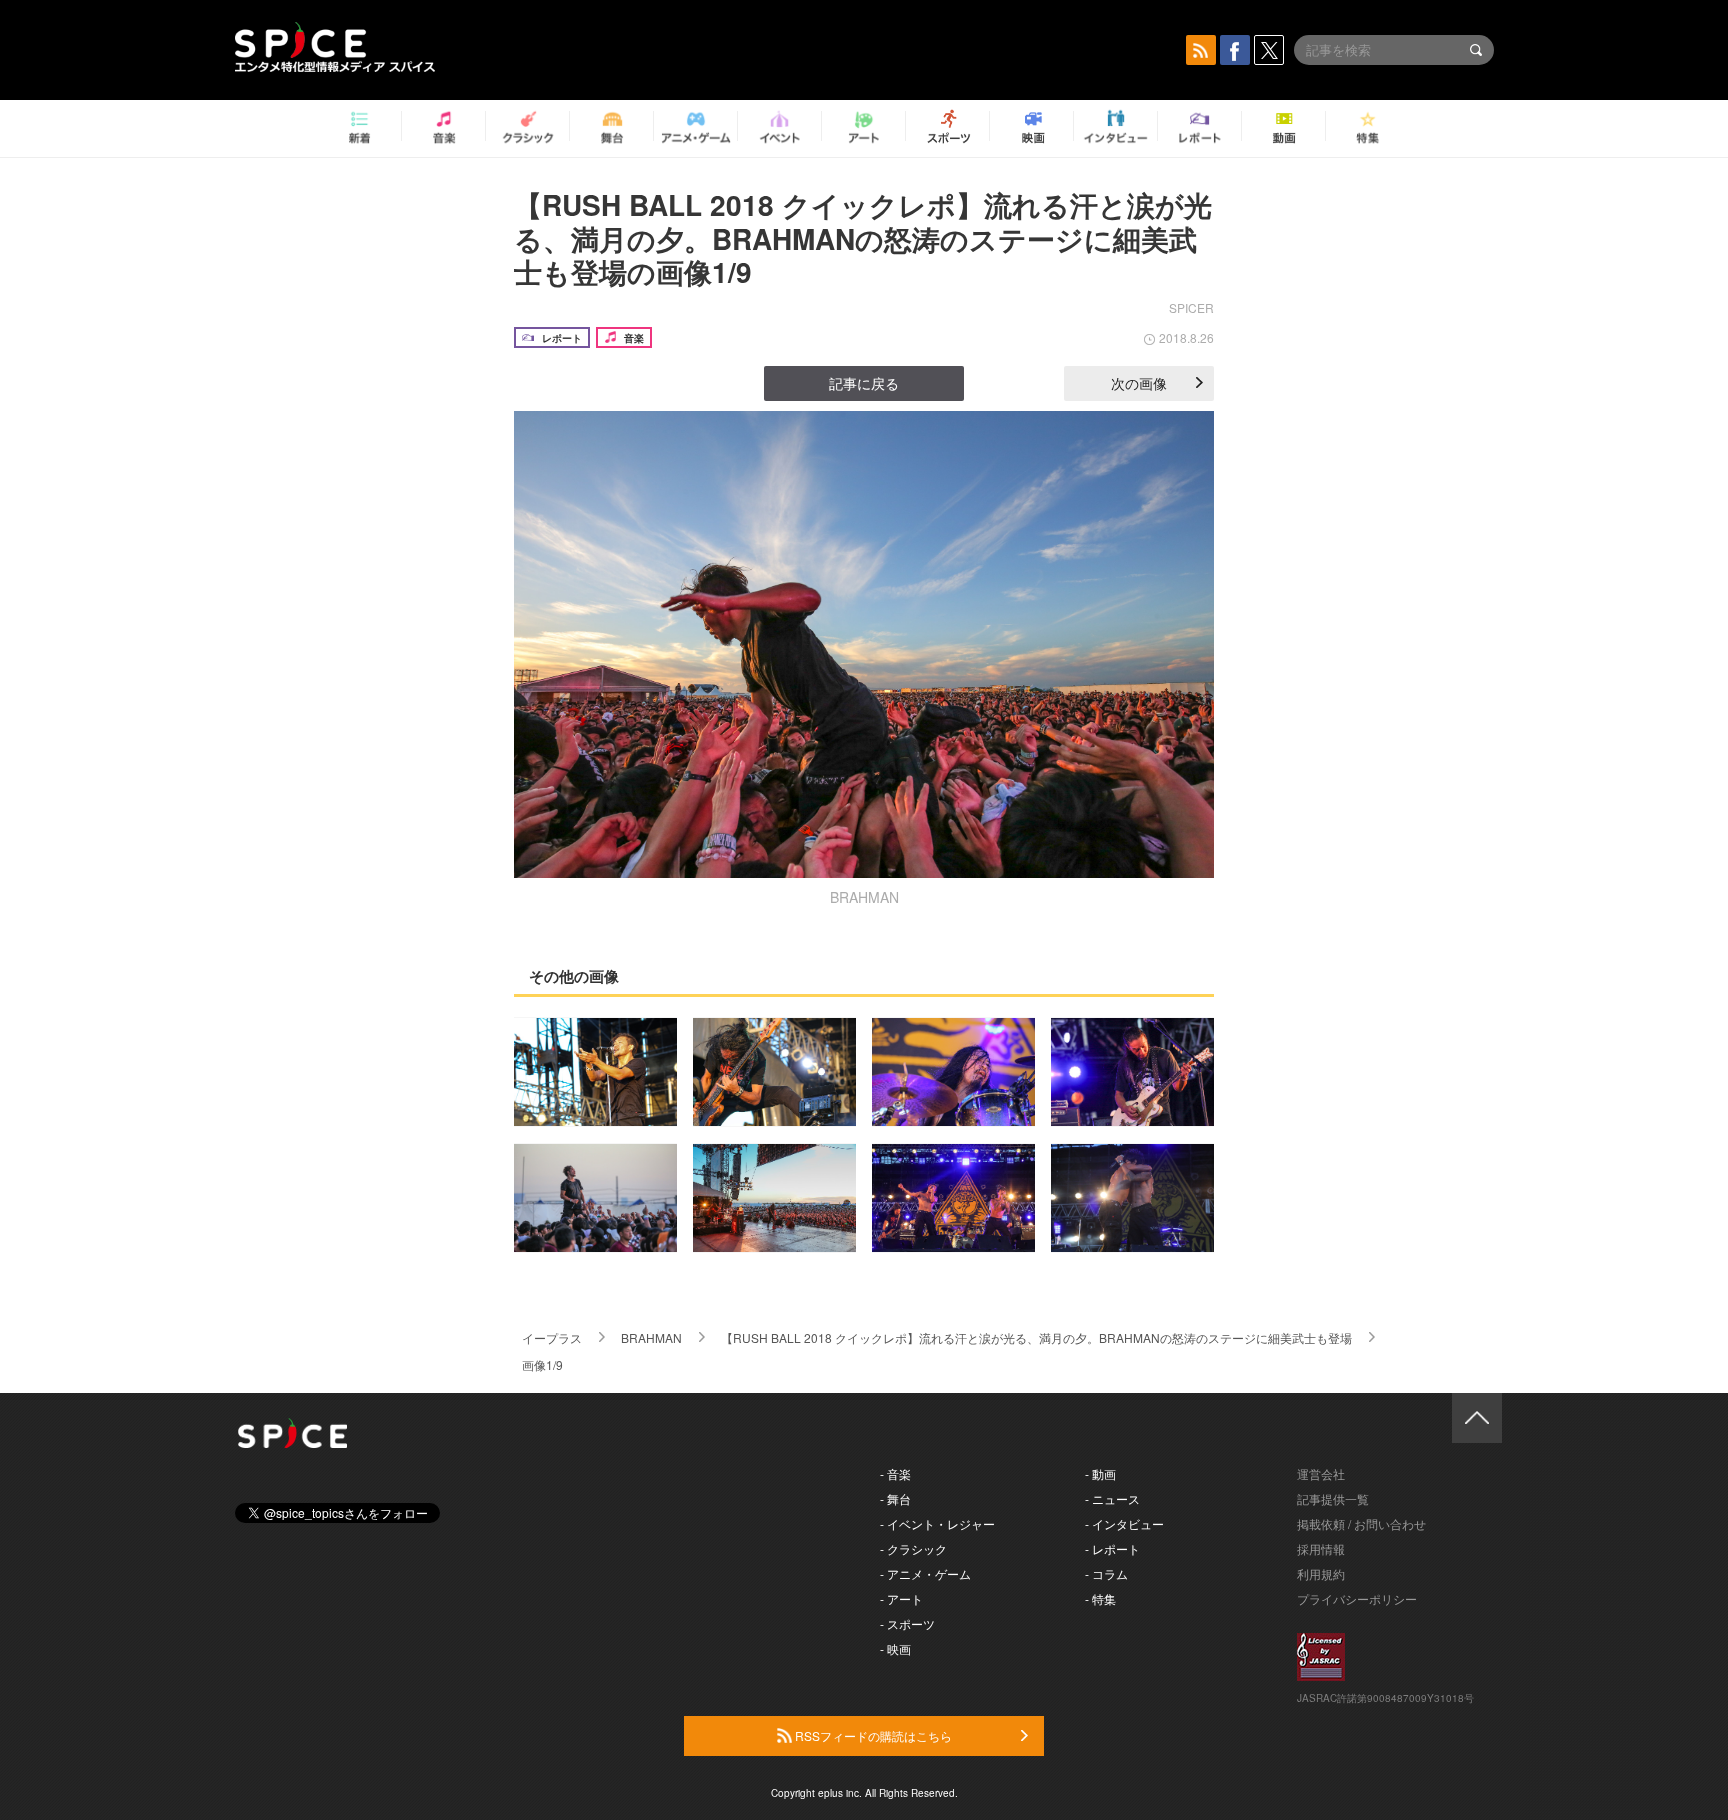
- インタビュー (1124, 1523)
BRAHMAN (651, 1337)
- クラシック (913, 1548)
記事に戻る (864, 383)
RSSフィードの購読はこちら (872, 1735)
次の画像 (1139, 383)
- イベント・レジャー (937, 1523)
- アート (901, 1598)
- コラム (1106, 1573)
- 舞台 (895, 1498)
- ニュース (1112, 1498)
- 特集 (1100, 1598)
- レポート (1112, 1548)
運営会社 (1321, 1473)
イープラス (552, 1337)
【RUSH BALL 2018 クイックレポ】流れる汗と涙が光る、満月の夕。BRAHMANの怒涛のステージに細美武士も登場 (1036, 1337)
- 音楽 (895, 1473)
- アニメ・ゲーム (925, 1573)
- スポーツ (907, 1623)
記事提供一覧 (1333, 1498)
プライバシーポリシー (1357, 1598)
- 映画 (895, 1648)
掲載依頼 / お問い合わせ (1361, 1523)
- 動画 (1100, 1473)
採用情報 (1321, 1548)
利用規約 (1321, 1573)
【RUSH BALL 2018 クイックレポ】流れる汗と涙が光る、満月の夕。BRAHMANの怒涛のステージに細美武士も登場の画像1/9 (863, 238)
